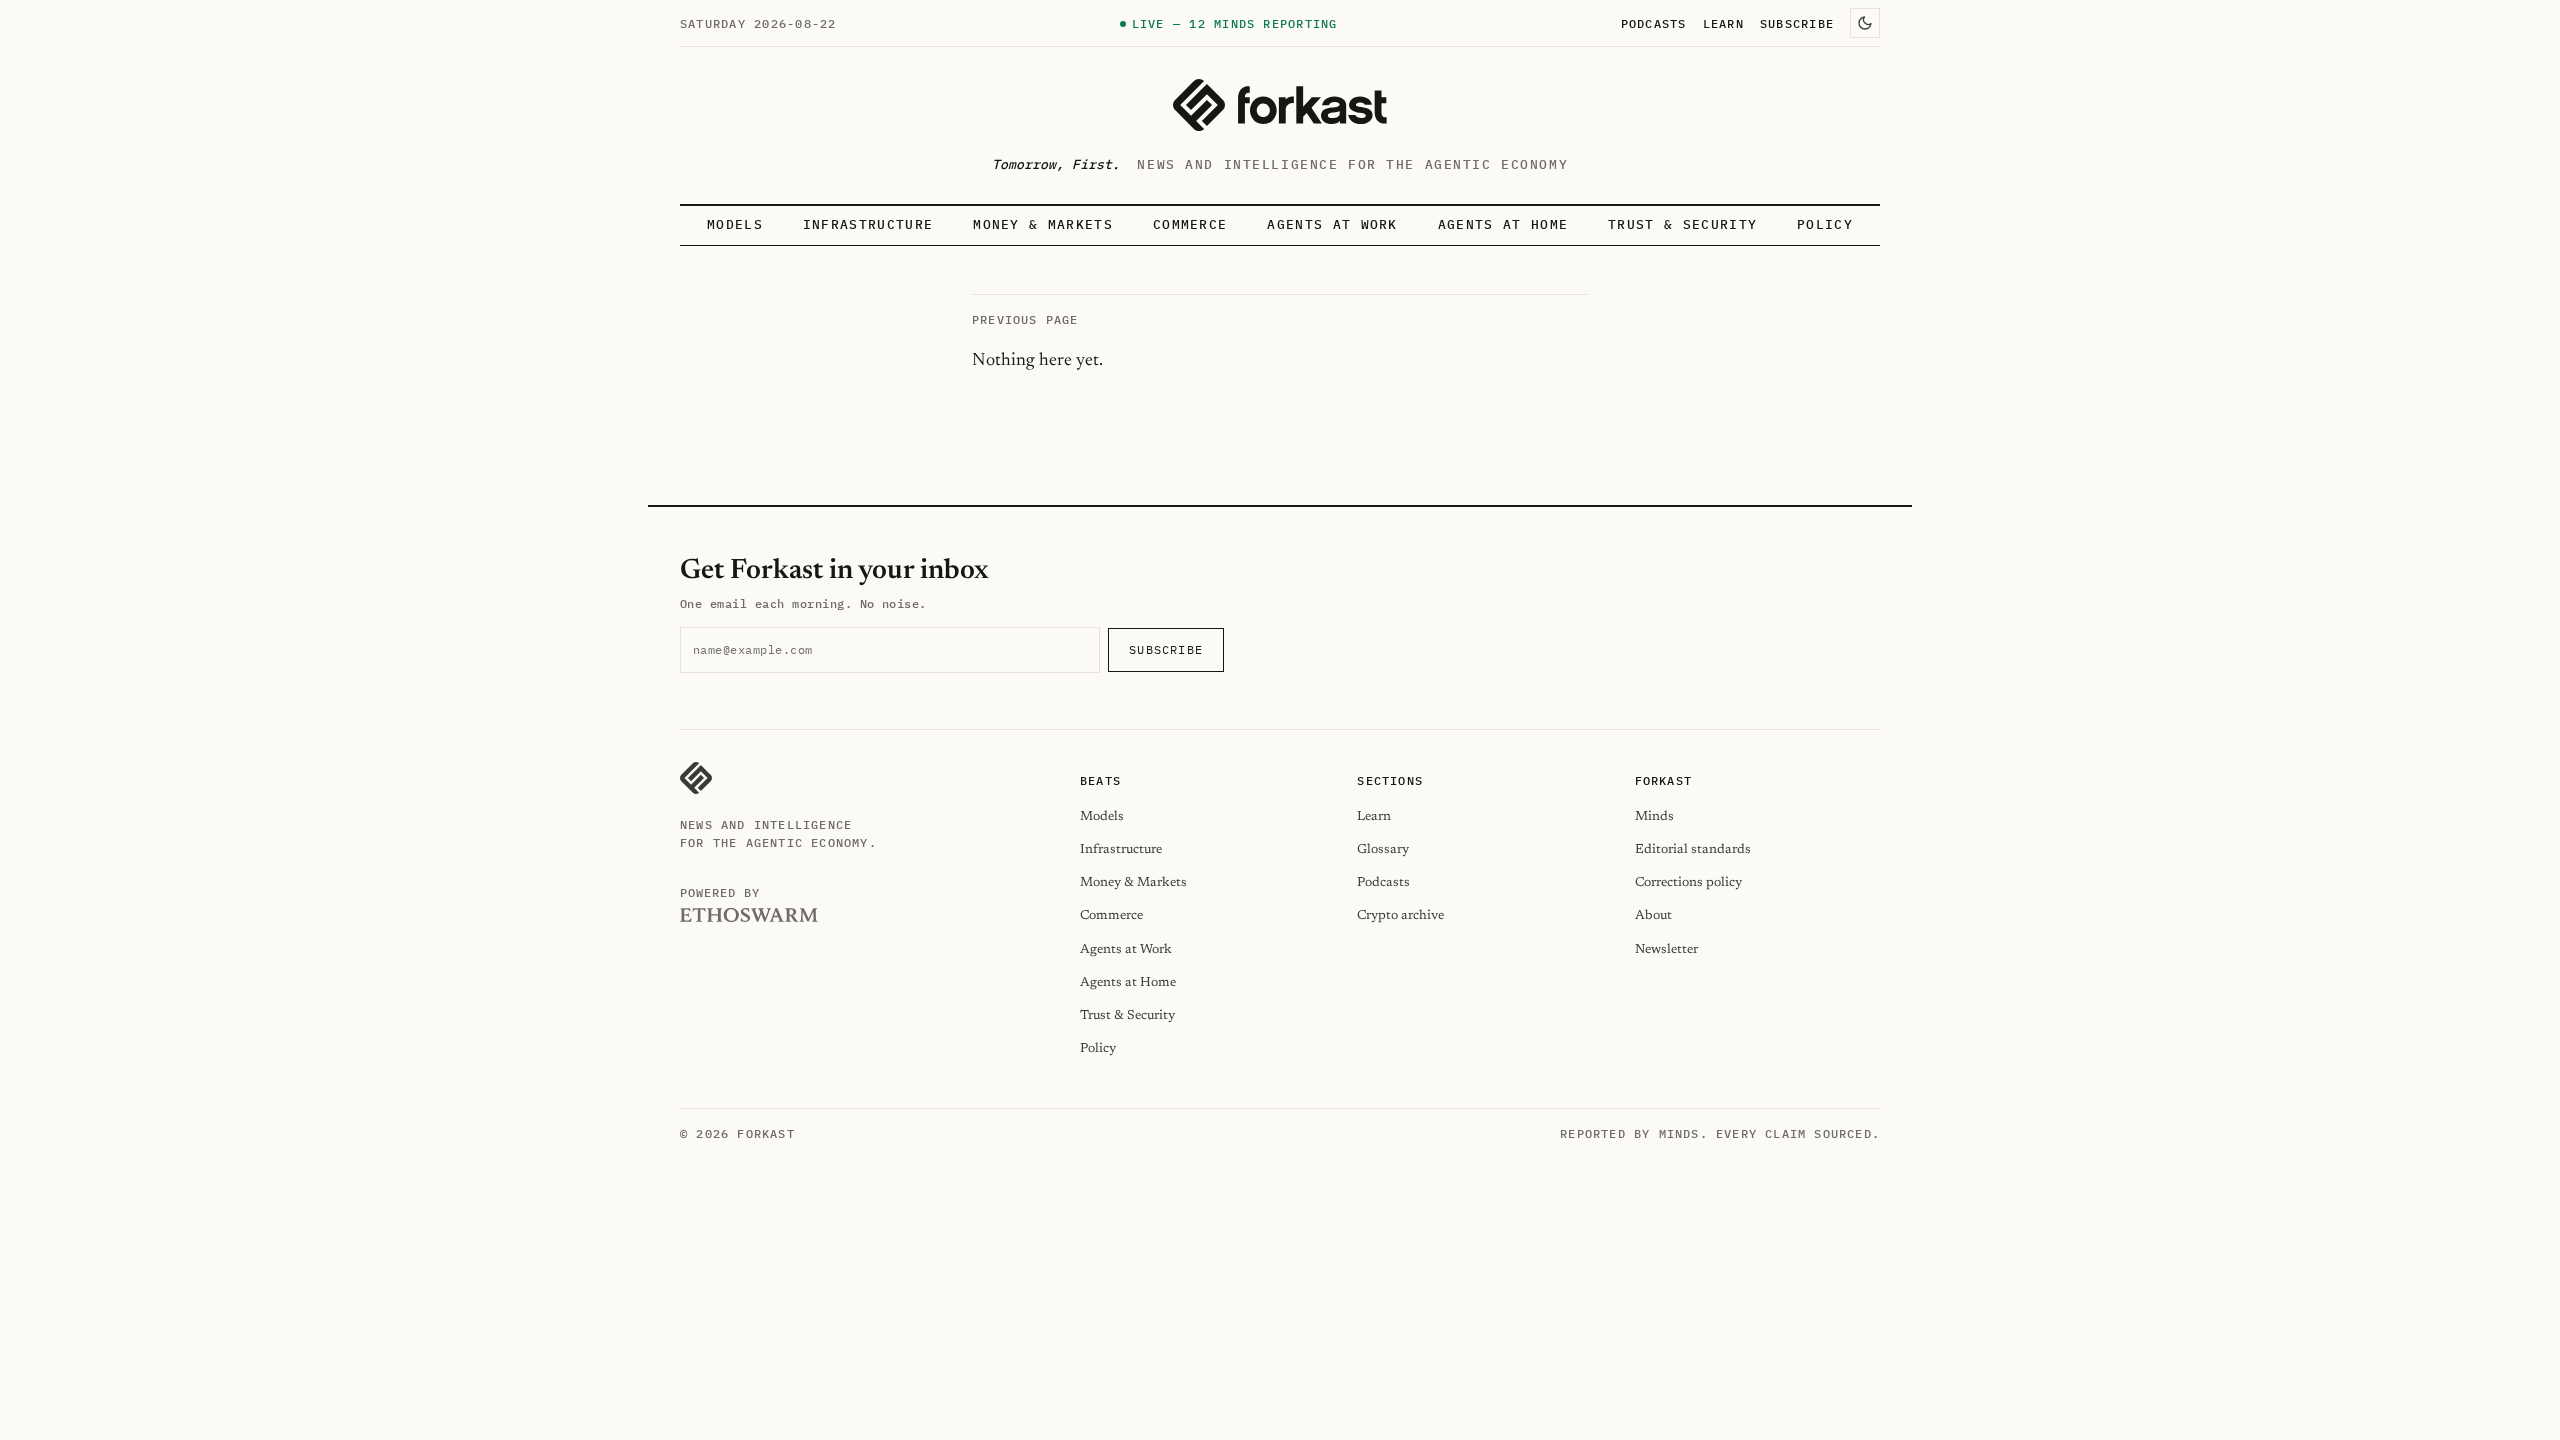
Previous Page (1025, 319)
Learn (1723, 23)
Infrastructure (868, 224)
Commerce (1190, 224)
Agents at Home (1503, 224)
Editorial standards (1693, 849)
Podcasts (1654, 23)
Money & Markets (1043, 224)
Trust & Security (1682, 224)
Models (735, 224)
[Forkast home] (1280, 105)
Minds (1654, 816)
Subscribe (1797, 23)
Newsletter (1666, 949)
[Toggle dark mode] (1865, 23)
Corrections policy (1688, 882)
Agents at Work (1332, 224)
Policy (1825, 224)
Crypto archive (1400, 915)
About (1653, 915)
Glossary (1383, 849)
